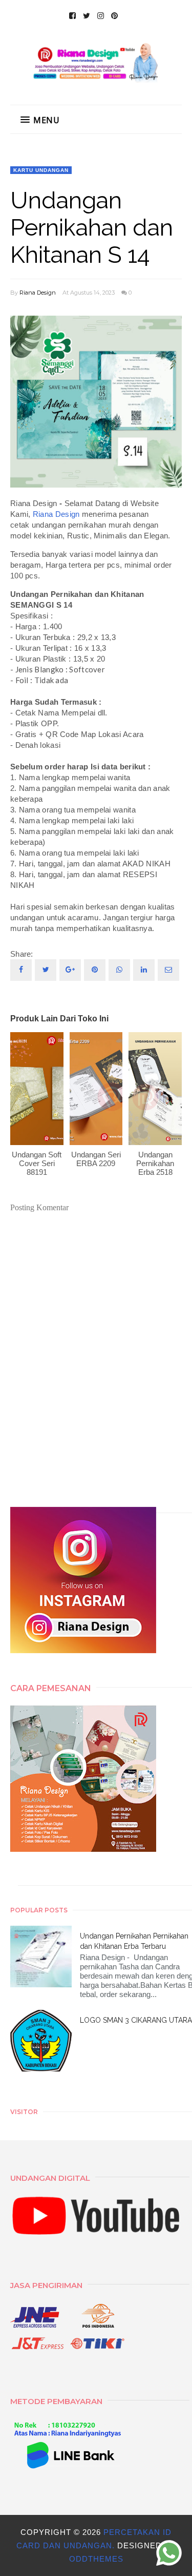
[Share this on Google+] (70, 970)
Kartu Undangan (41, 170)
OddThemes (96, 2559)
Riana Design (38, 293)
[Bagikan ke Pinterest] (168, 970)
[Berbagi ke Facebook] (21, 970)
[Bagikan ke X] (46, 970)
